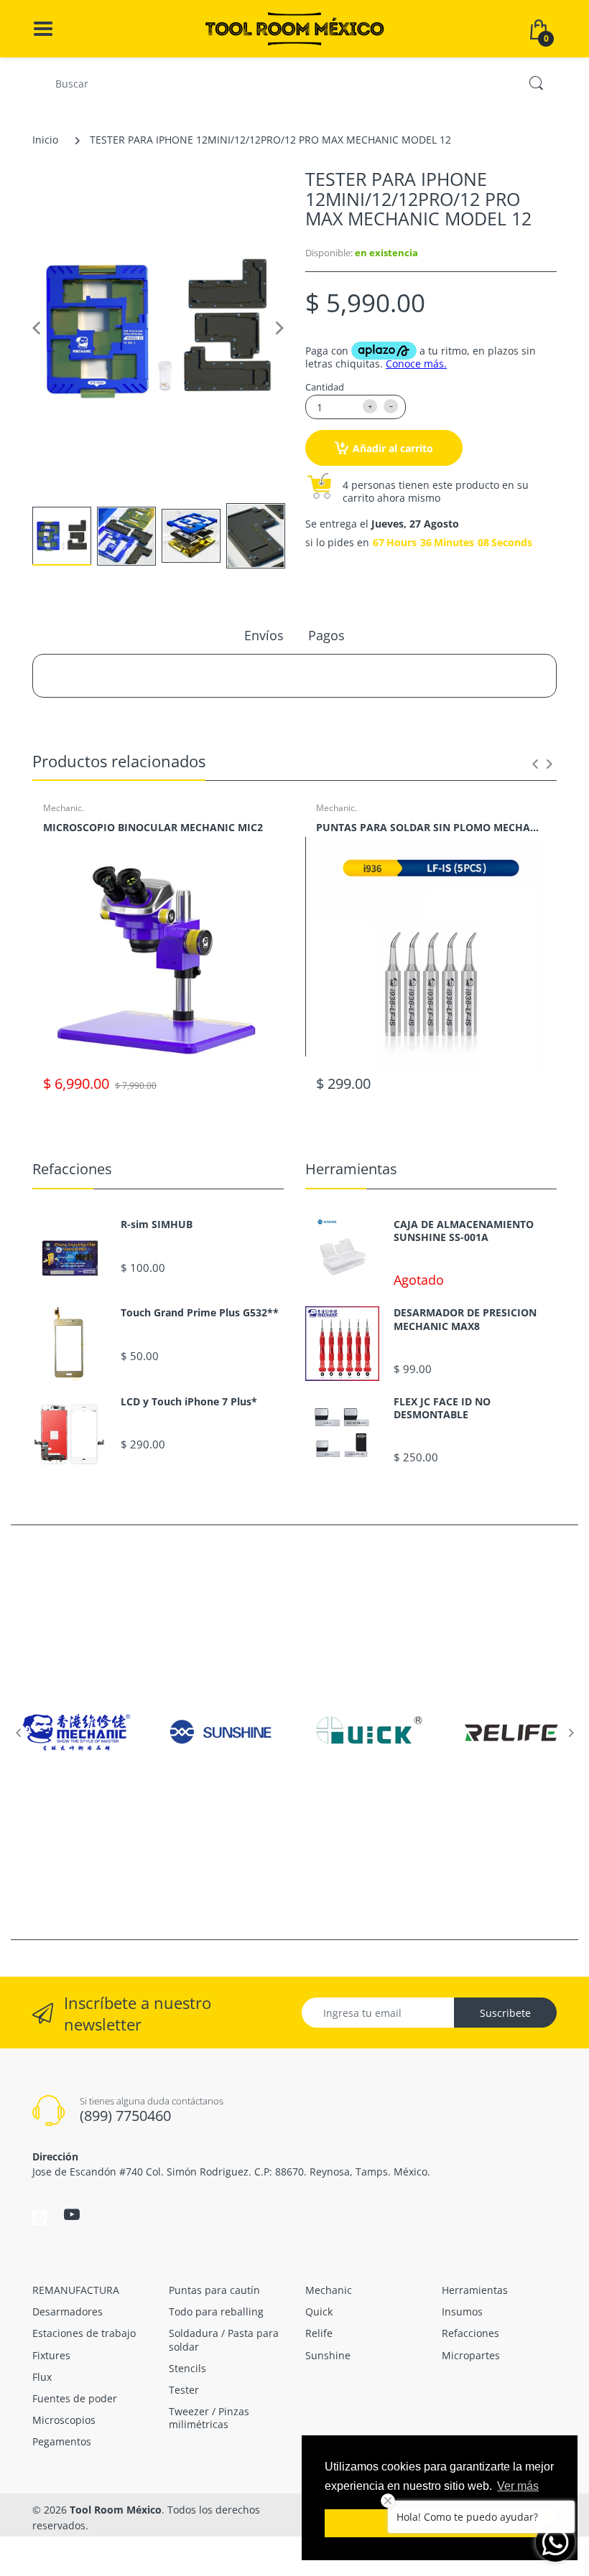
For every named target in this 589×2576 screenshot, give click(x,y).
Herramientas (351, 1169)
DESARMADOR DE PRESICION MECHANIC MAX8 (465, 1319)
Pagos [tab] (326, 635)
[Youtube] (72, 2214)
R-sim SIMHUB (157, 1224)
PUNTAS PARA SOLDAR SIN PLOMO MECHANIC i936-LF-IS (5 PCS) (431, 827)
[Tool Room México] (294, 28)
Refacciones (72, 1169)
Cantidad (325, 387)
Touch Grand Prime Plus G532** (200, 1313)
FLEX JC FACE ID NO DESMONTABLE (442, 1408)
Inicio (45, 140)
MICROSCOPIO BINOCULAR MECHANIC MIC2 (153, 827)
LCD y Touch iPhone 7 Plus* (189, 1402)
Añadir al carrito (393, 448)
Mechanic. (64, 808)
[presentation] (535, 764)
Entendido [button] (440, 2523)
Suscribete (505, 2013)
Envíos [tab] (264, 635)
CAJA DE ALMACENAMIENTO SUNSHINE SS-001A (464, 1231)
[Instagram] (40, 2216)
